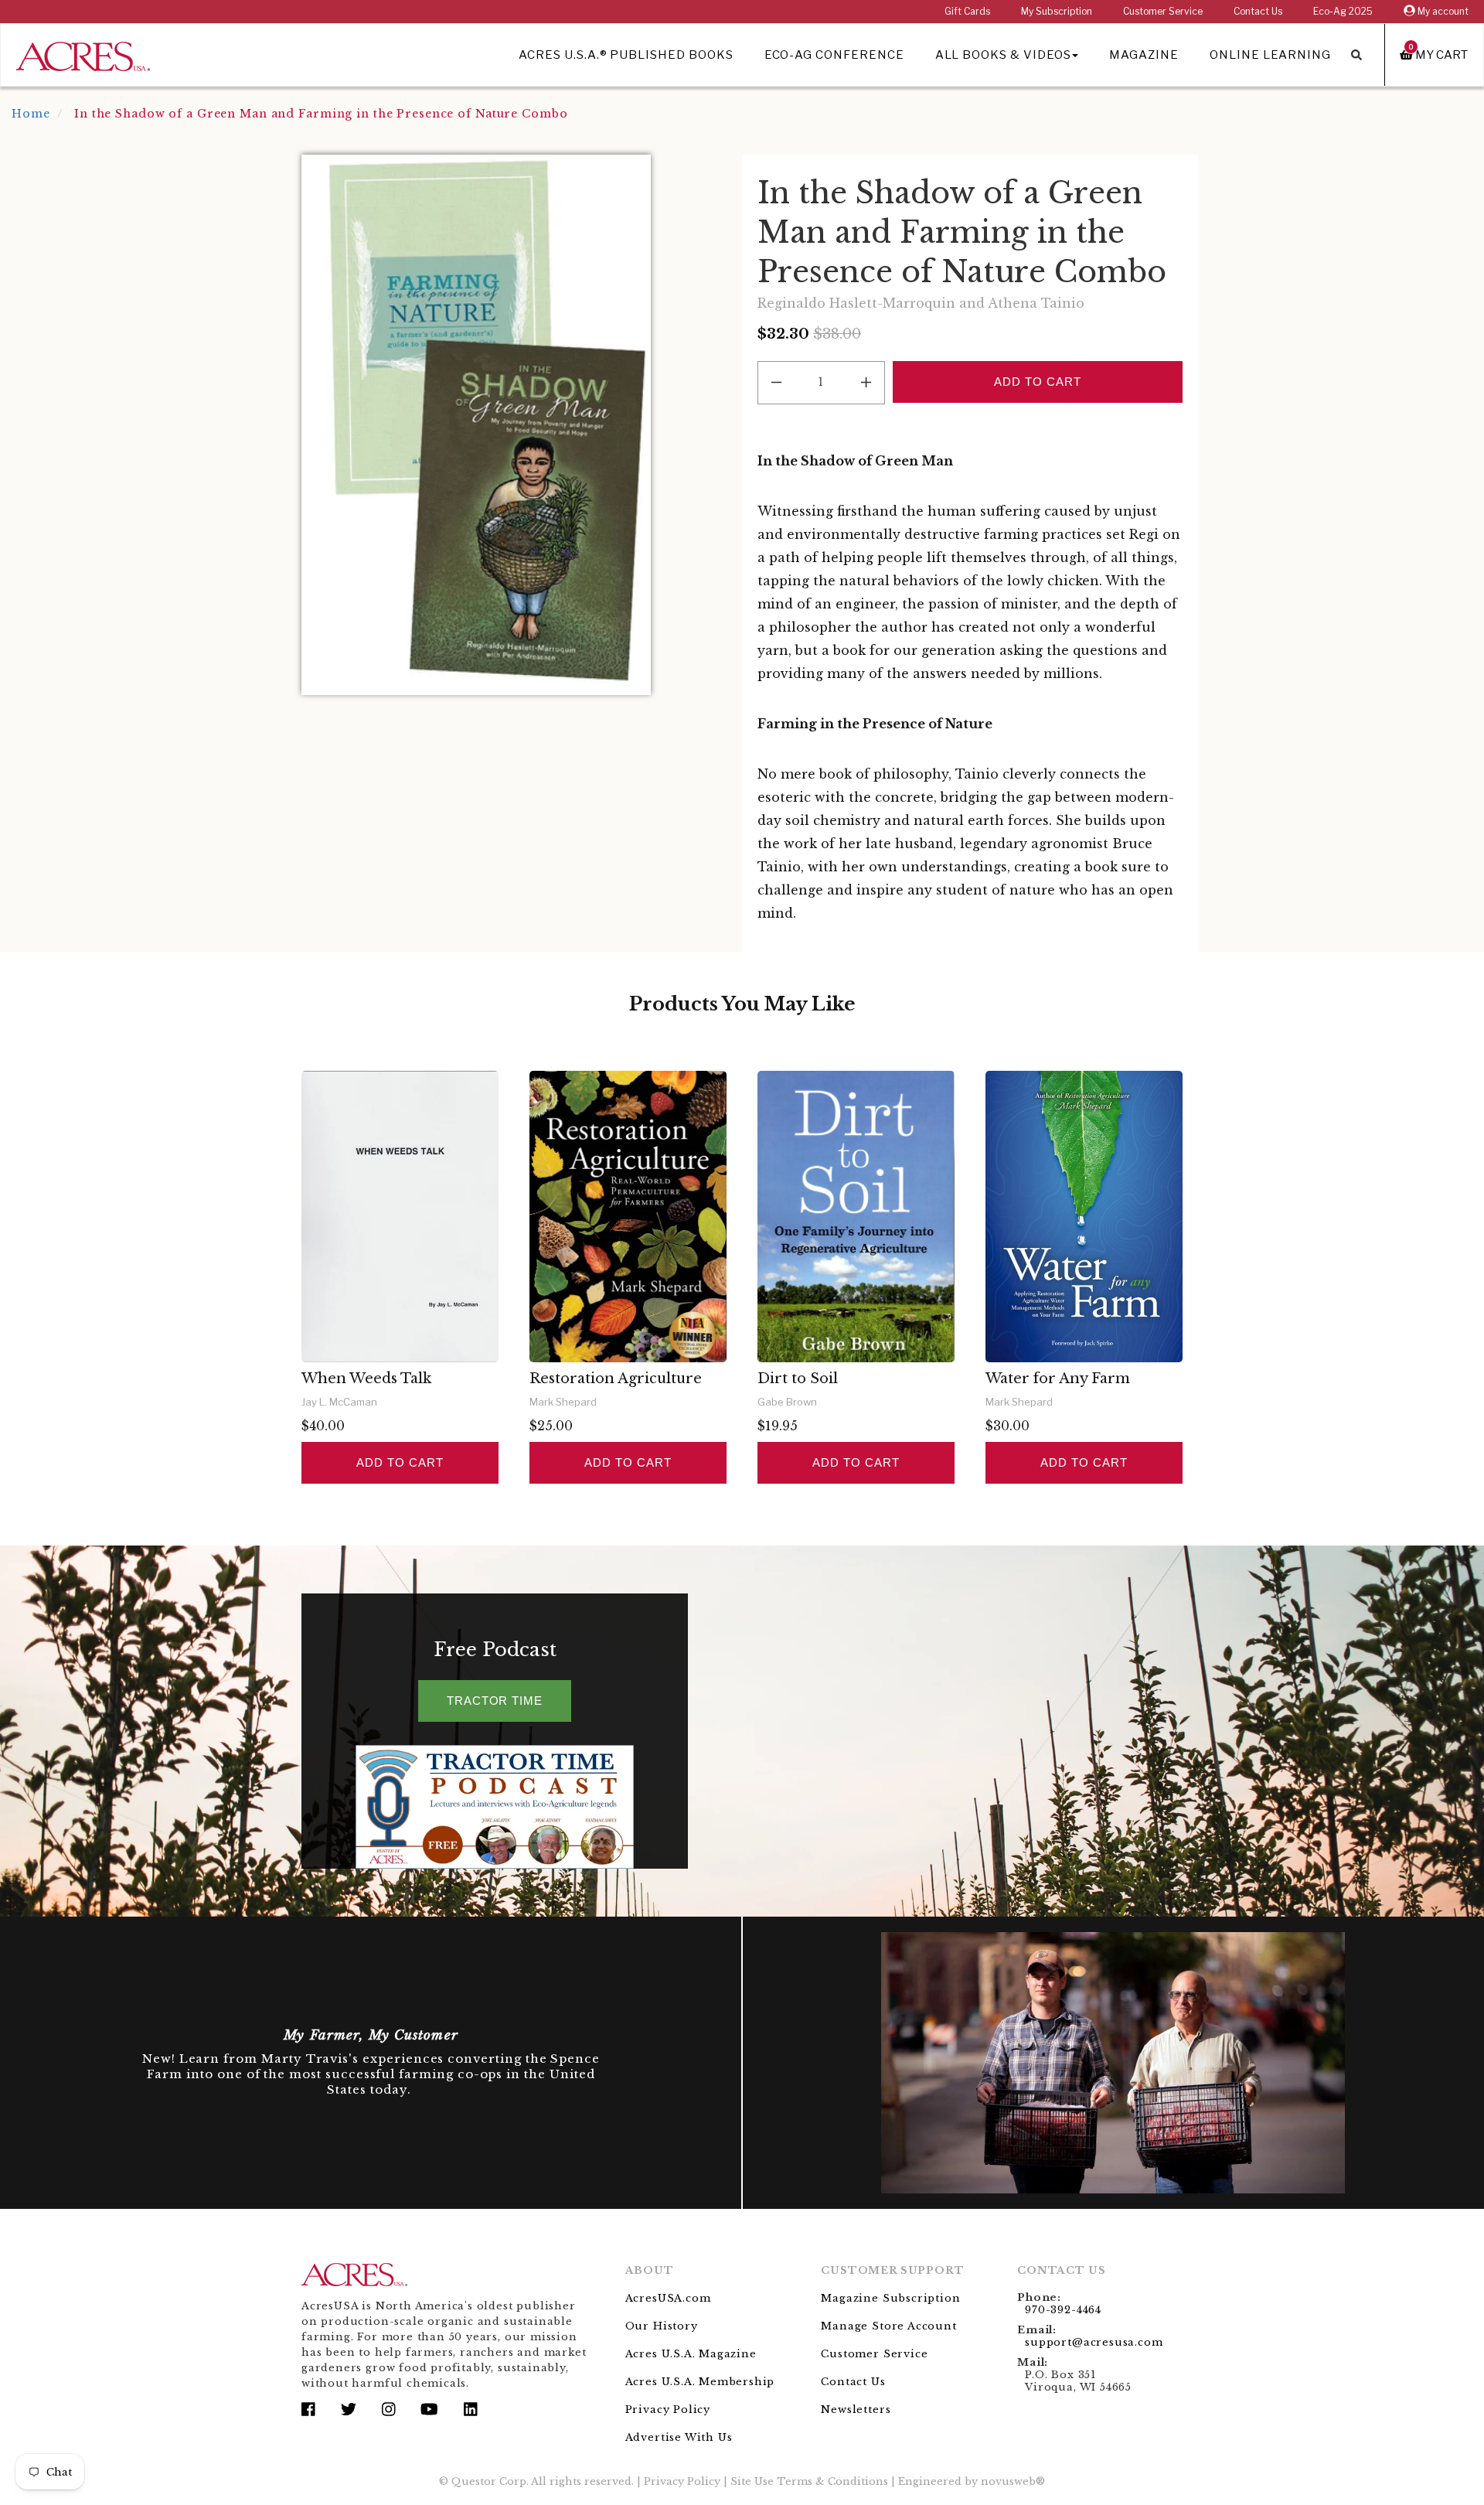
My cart (1438, 55)
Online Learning (1270, 55)
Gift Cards (967, 11)
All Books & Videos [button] (1003, 55)
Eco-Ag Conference (834, 55)
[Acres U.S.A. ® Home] (83, 54)
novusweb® (1013, 2481)
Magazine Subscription (890, 2298)
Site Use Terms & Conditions (809, 2481)
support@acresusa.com (1094, 2342)
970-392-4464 (1063, 2310)
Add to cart (400, 1462)
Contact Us (1258, 11)
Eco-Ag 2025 (1343, 11)
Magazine (1144, 55)
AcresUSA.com (668, 2298)
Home (31, 114)
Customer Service (1163, 11)
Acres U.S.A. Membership (700, 2382)
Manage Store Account (888, 2326)
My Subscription (1057, 11)
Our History (662, 2326)
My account (1442, 11)
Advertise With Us (679, 2437)
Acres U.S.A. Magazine (691, 2354)
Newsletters (856, 2410)
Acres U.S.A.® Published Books (626, 55)
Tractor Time (495, 1701)
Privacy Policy (668, 2410)
